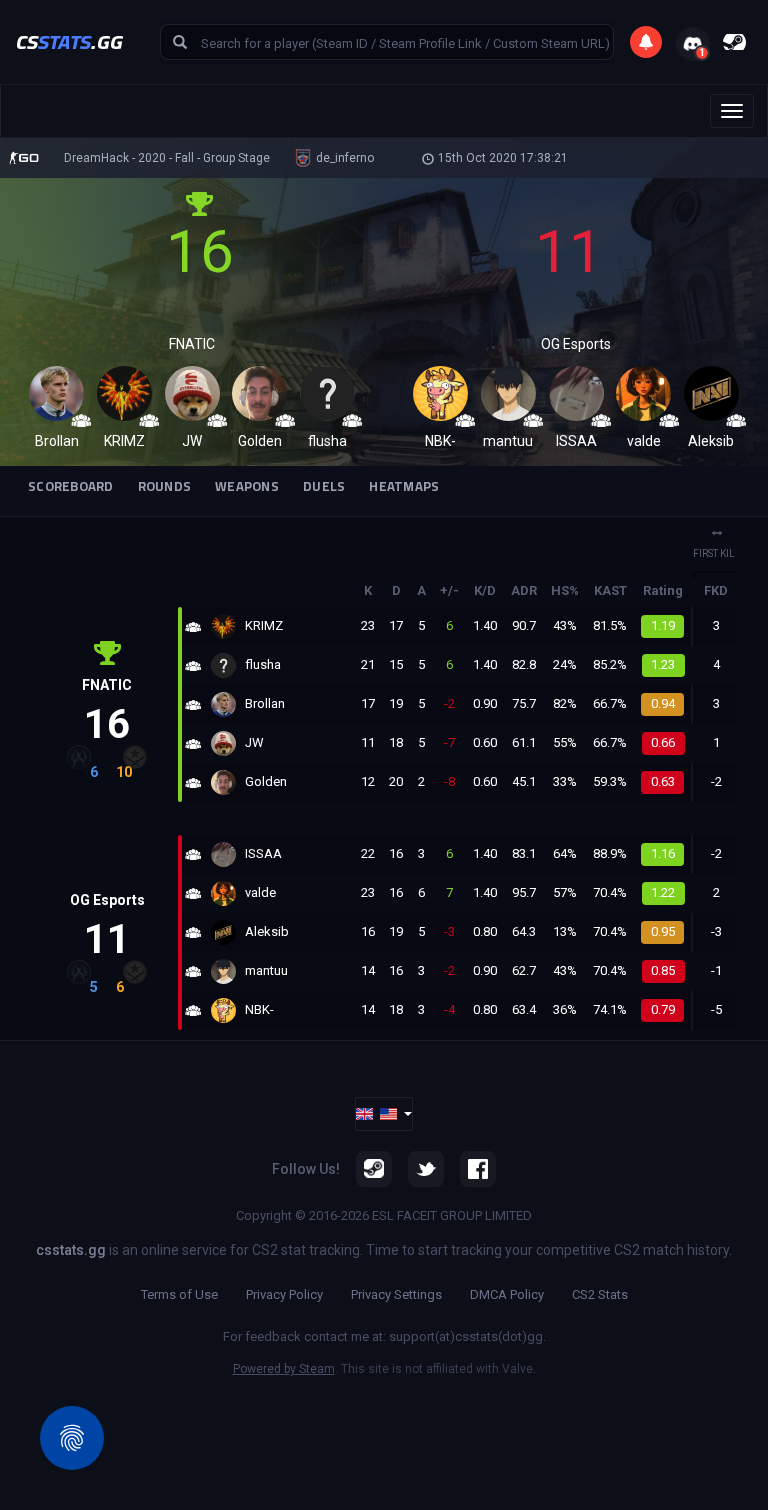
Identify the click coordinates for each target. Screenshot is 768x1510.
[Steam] (374, 1169)
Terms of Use (179, 1294)
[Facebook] (478, 1169)
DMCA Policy (507, 1294)
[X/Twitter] (426, 1169)
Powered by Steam (284, 1369)
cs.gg (69, 41)
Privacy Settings (396, 1294)
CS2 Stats (600, 1294)
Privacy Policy (284, 1294)
